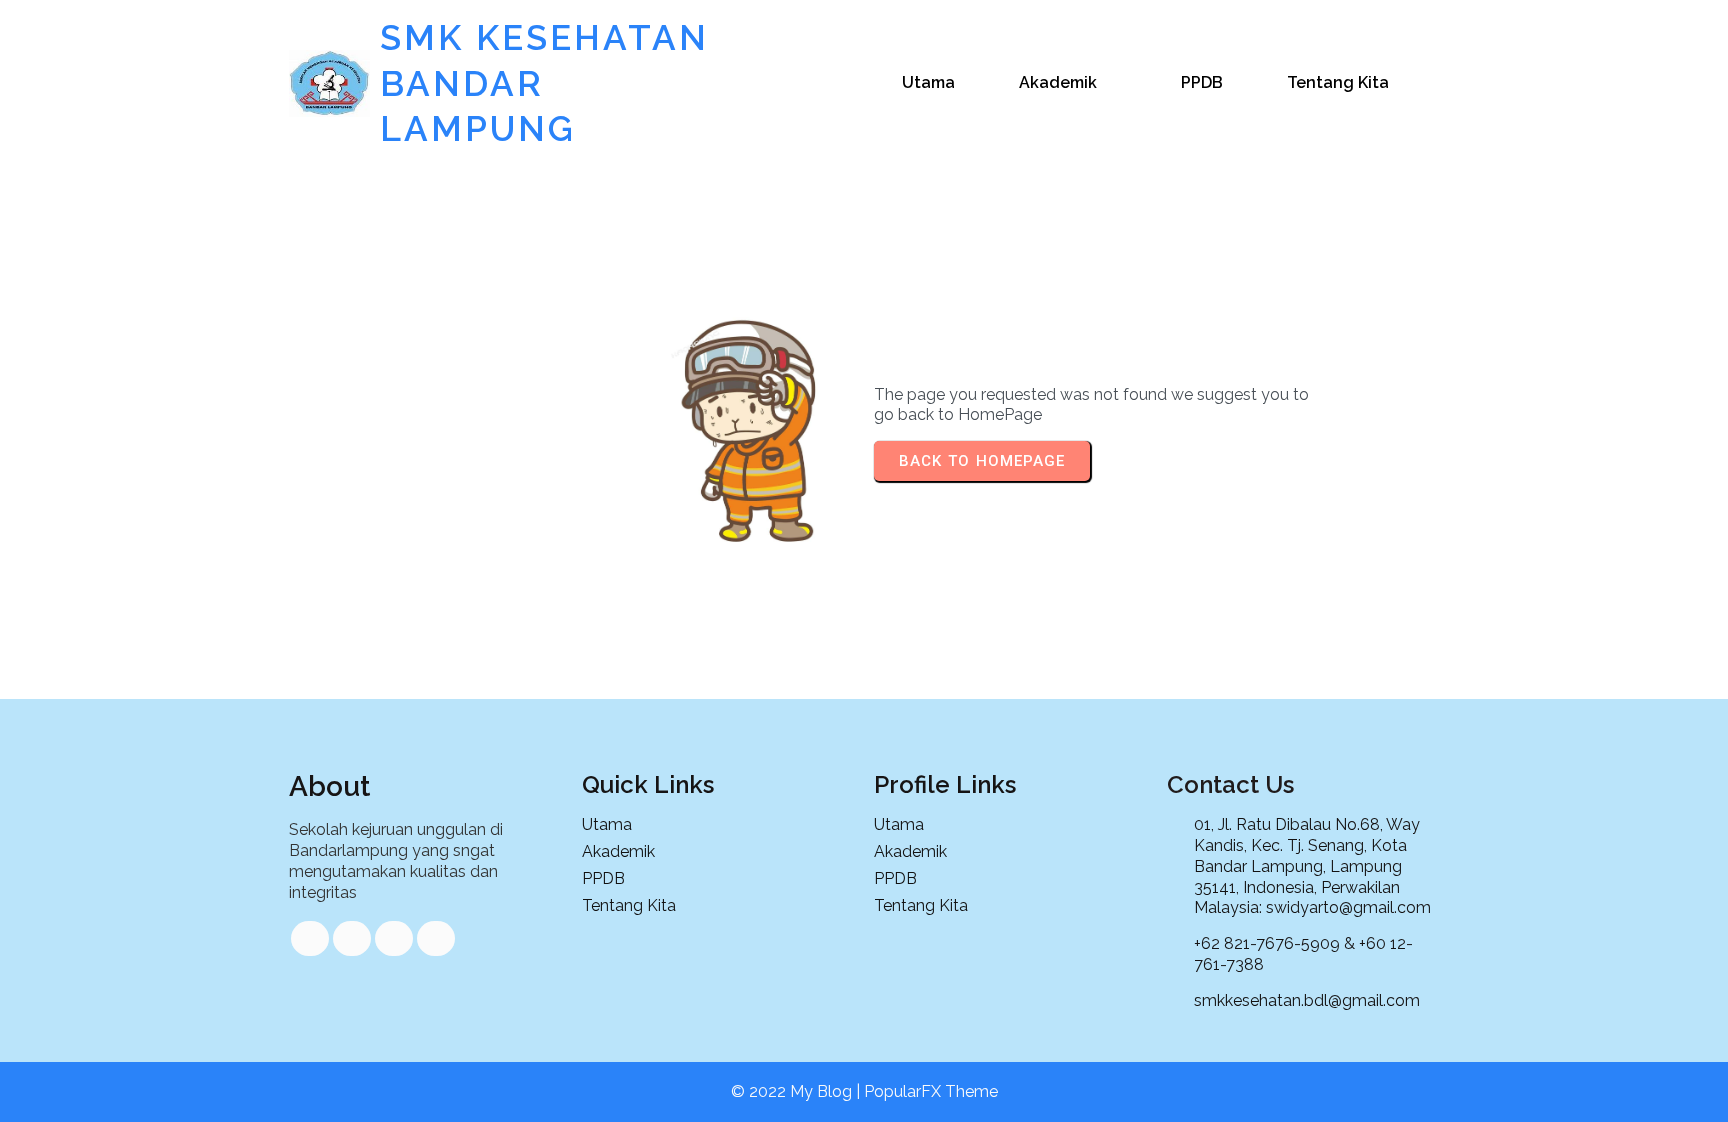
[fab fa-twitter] (352, 938)
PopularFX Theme (931, 1091)
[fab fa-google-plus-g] (394, 938)
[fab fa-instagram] (436, 938)
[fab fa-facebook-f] (310, 938)
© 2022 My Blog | (797, 1091)
